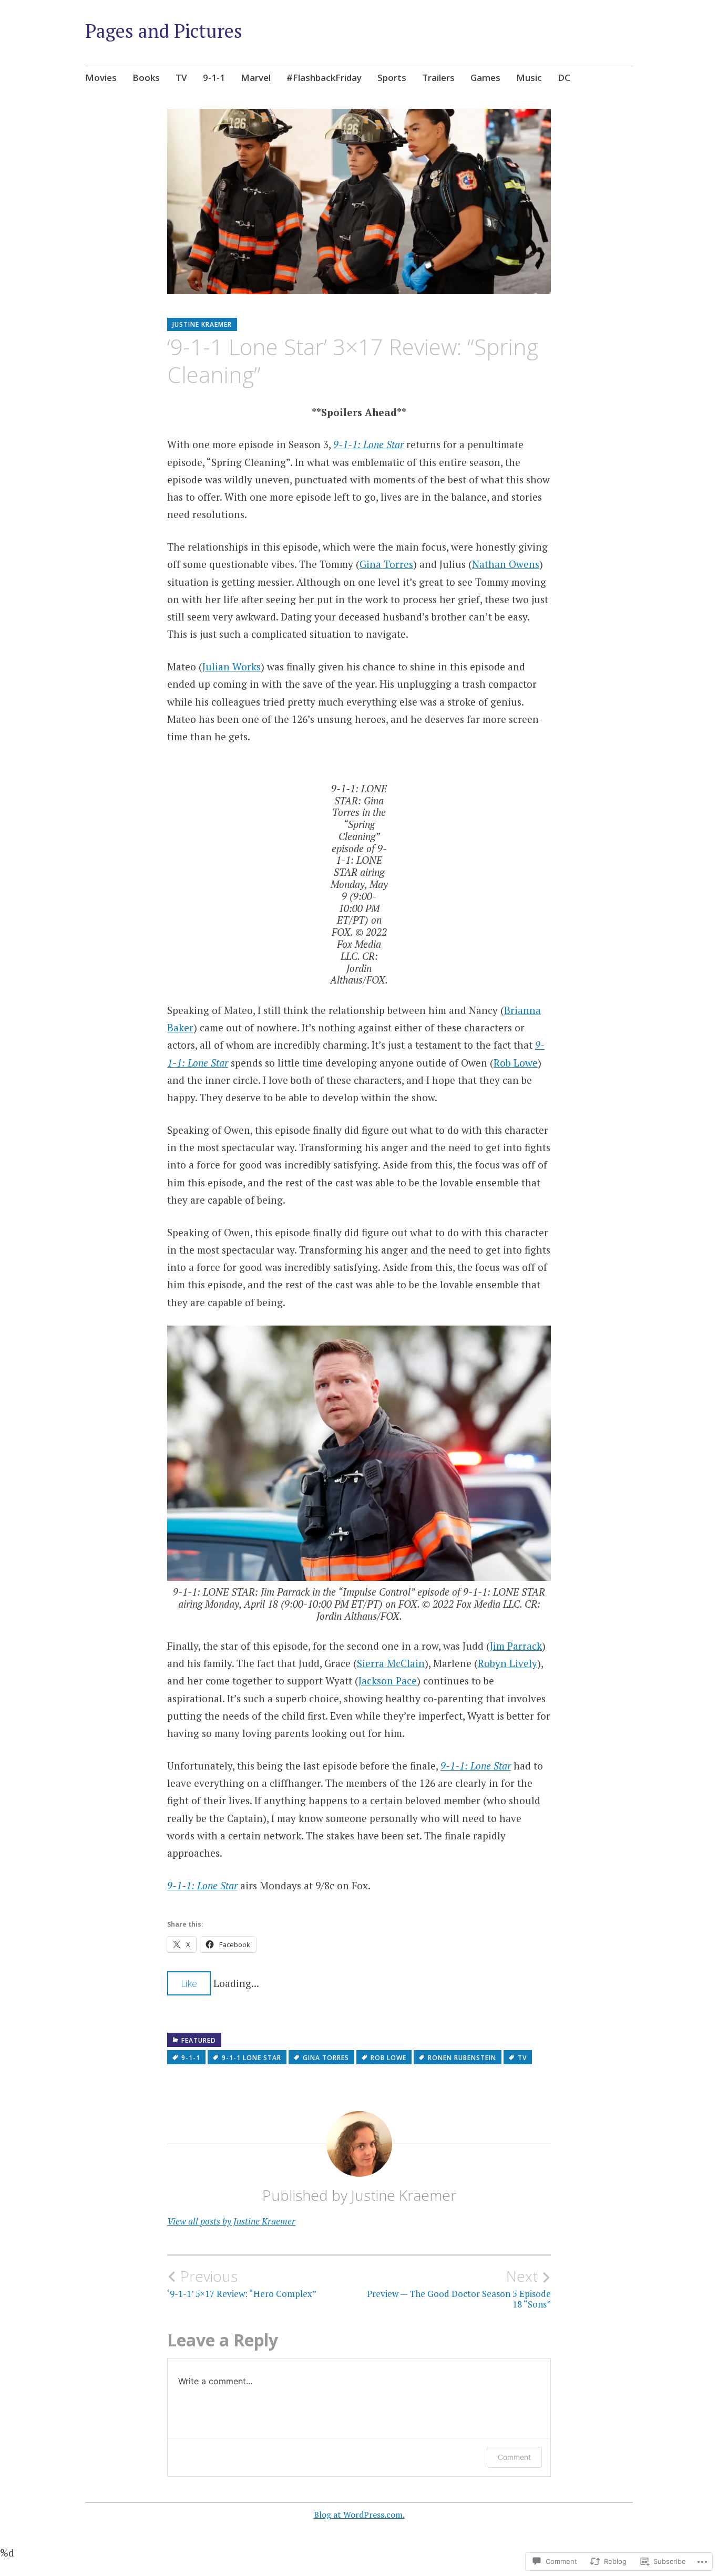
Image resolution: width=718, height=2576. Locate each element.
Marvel (256, 77)
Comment (514, 2457)
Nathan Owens (506, 564)
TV (181, 77)
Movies (101, 77)
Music (529, 77)
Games (485, 77)
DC (564, 77)
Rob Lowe (516, 1063)
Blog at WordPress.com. (359, 2515)
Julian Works (232, 666)
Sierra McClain (391, 1663)
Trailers (438, 77)
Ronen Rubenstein (462, 2058)
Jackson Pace (388, 1680)
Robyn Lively (507, 1663)
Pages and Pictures (164, 31)
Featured (199, 2040)
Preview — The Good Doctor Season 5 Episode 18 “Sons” (459, 2289)
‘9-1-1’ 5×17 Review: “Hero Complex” (242, 2283)
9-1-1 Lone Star (252, 2058)
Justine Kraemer (202, 324)
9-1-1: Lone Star (368, 444)
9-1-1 (214, 77)
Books (146, 77)
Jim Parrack (516, 1646)
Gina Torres (386, 564)
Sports (392, 77)
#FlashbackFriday (324, 77)
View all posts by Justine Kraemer (231, 2221)
